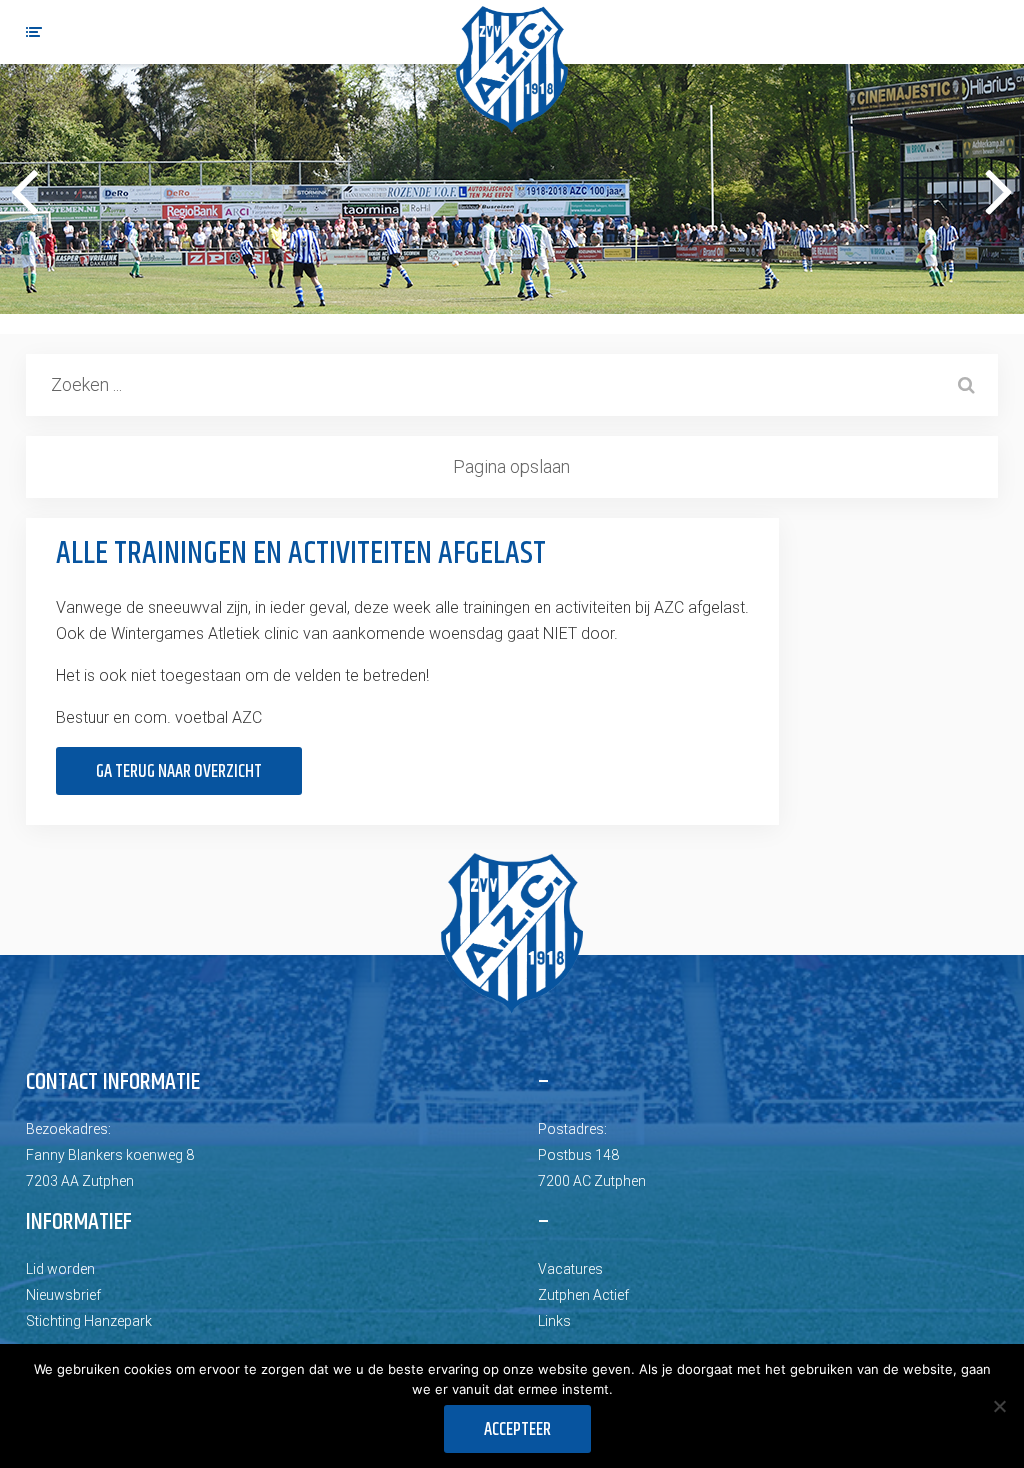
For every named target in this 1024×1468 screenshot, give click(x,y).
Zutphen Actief (583, 1295)
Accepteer (517, 1430)
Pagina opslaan (511, 466)
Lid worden (60, 1269)
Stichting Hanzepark (89, 1321)
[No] (999, 1406)
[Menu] (34, 32)
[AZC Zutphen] (512, 69)
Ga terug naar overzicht (179, 772)
